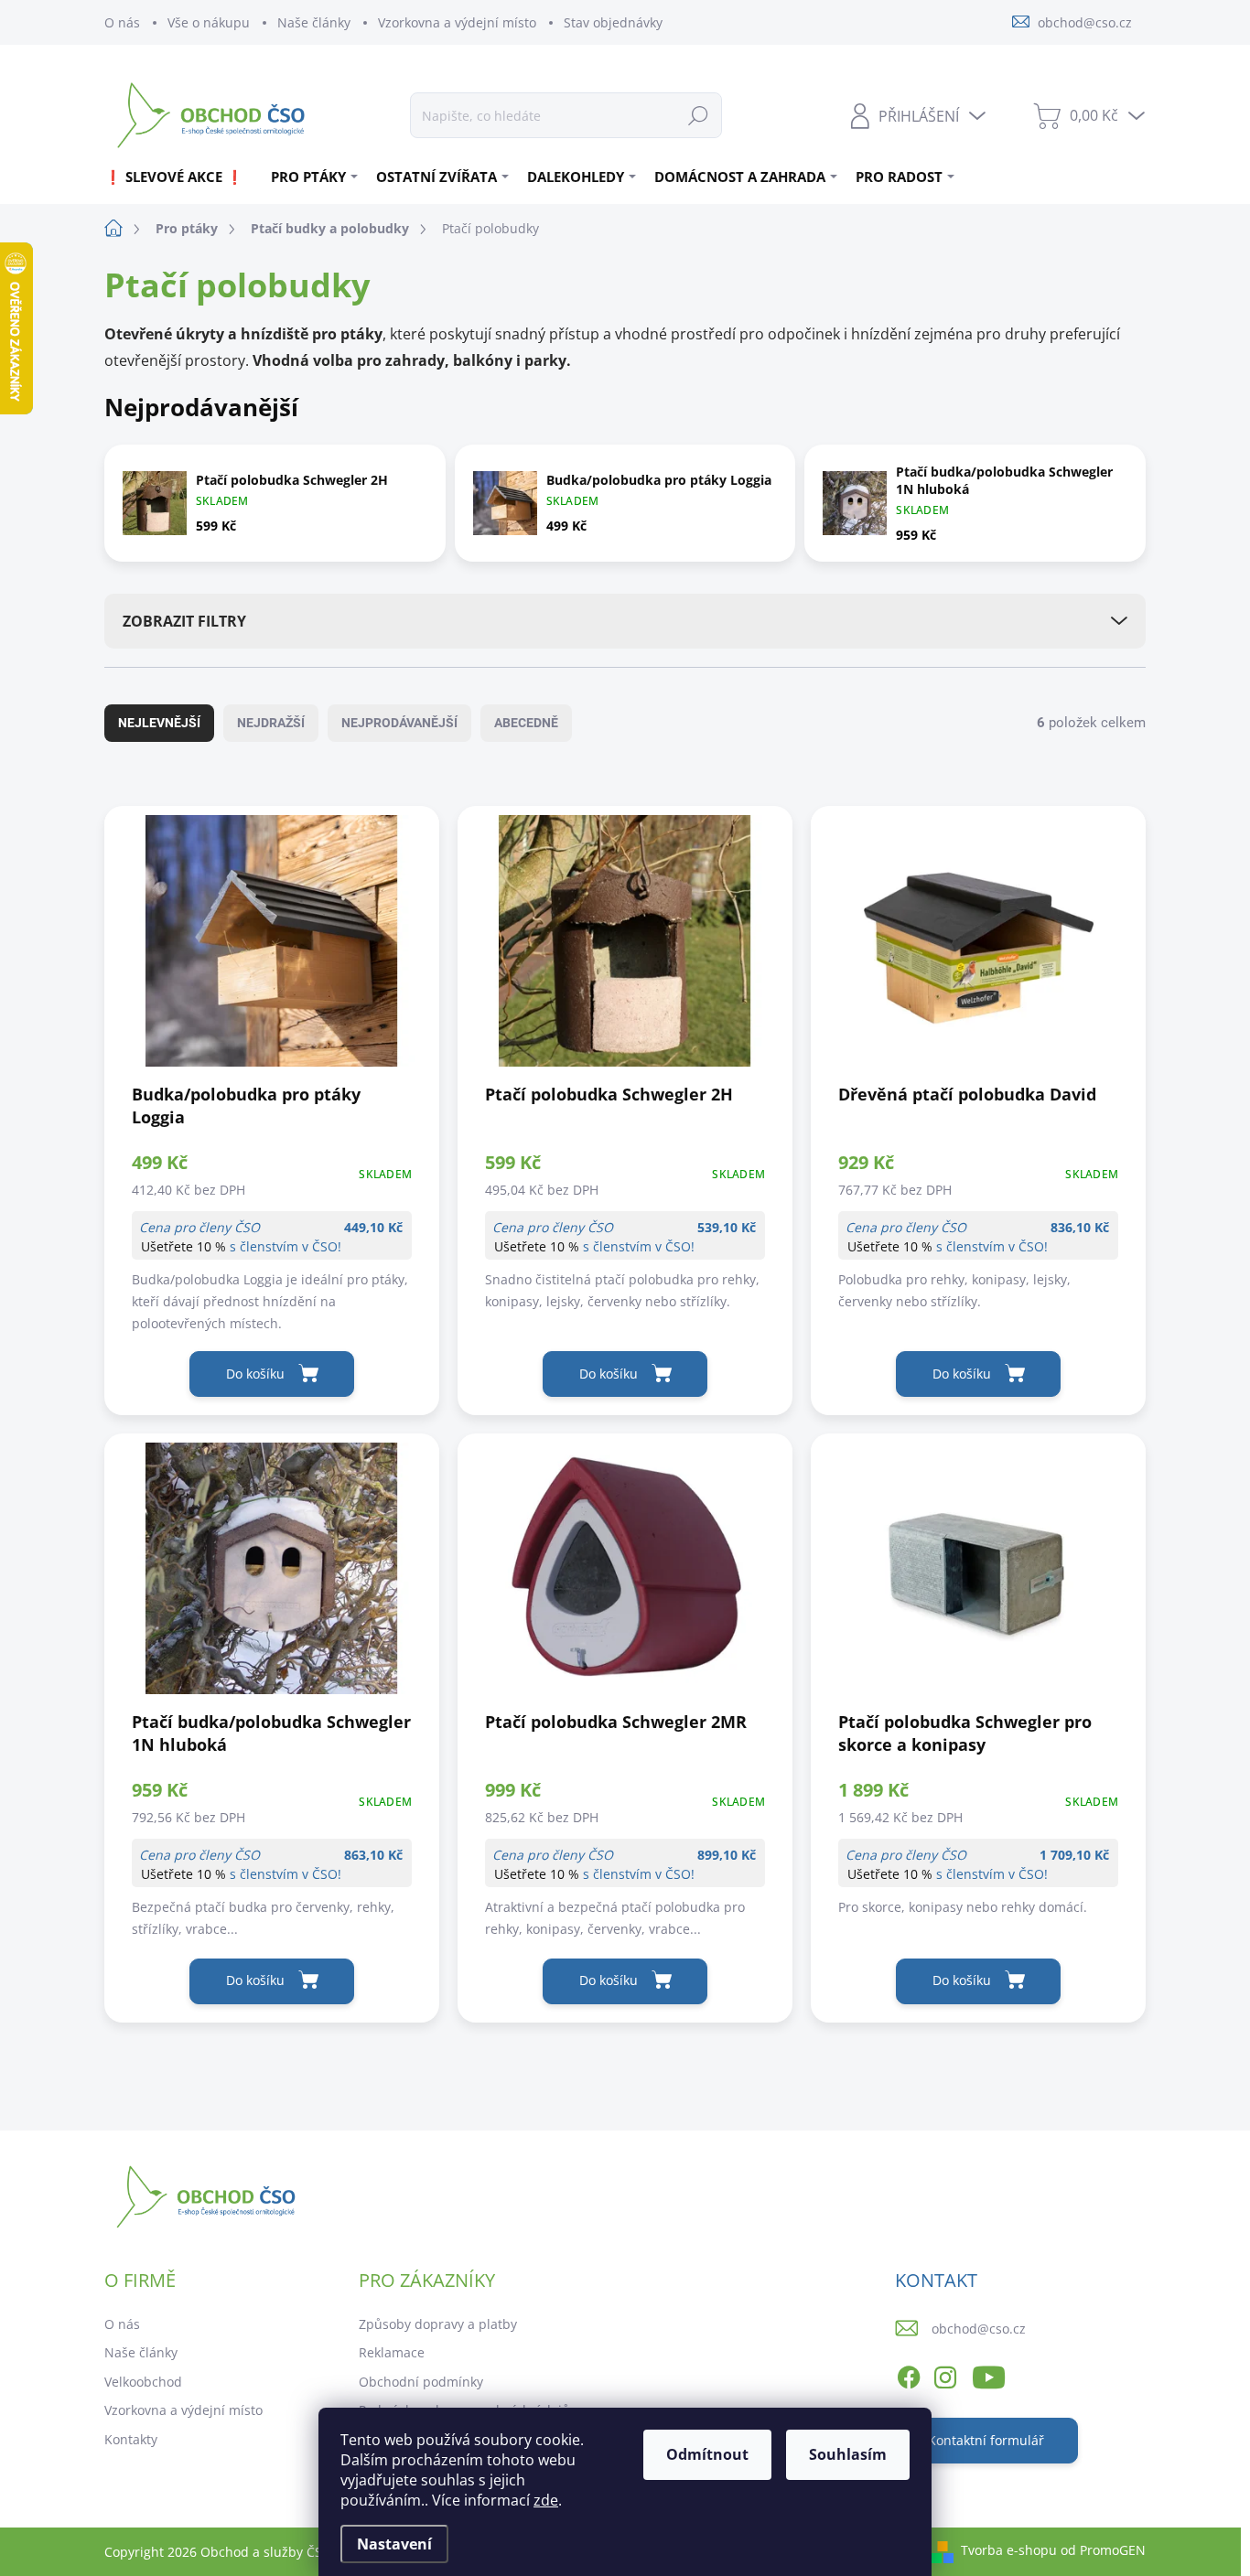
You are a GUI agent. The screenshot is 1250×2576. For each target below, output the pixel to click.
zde (546, 2500)
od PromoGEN (1103, 2550)
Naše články (314, 22)
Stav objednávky (613, 22)
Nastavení (394, 2544)
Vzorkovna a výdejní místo (457, 22)
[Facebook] (909, 2374)
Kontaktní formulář (986, 2440)
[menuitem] (181, 177)
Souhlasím (848, 2454)
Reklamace (392, 2352)
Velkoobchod (143, 2382)
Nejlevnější (159, 723)
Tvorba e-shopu (1009, 2550)
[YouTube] (989, 2374)
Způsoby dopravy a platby (438, 2324)
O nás (122, 22)
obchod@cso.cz (979, 2329)
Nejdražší (271, 723)
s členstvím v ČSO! (286, 1246)
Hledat (698, 115)
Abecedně (526, 723)
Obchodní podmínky (421, 2382)
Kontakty (131, 2439)
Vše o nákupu (209, 22)
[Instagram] (945, 2374)
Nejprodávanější (399, 723)
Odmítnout (707, 2454)
